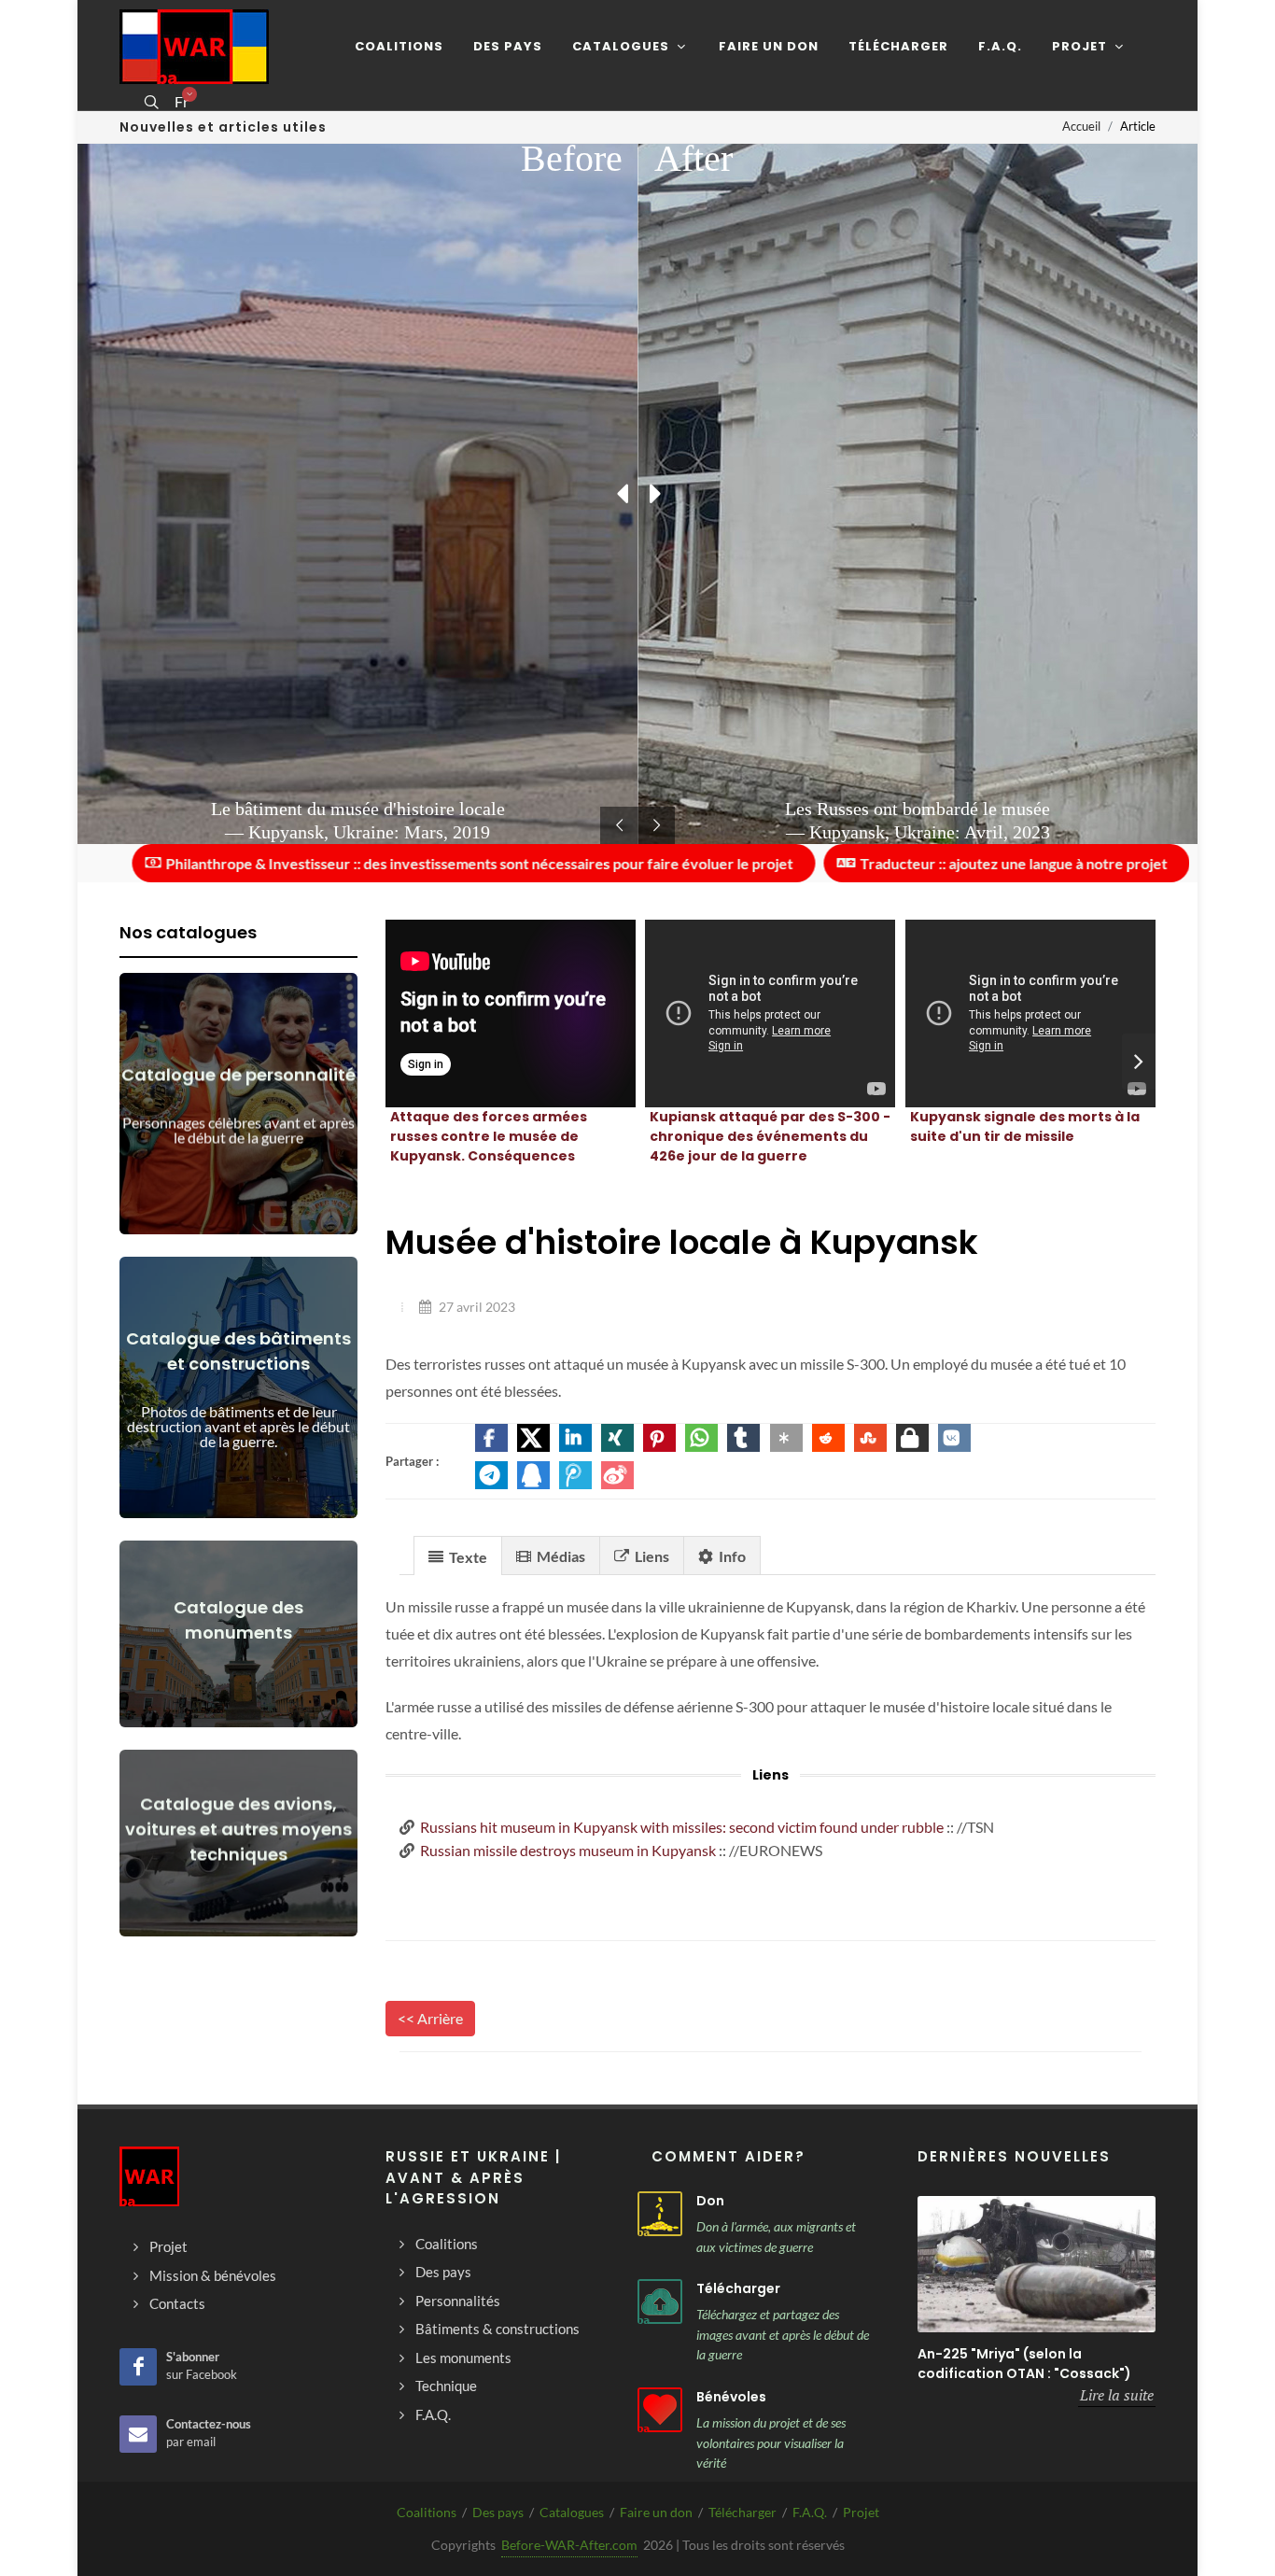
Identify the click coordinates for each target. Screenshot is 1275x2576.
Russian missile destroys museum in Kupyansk (568, 1850)
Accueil (1081, 126)
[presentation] (1139, 1062)
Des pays (498, 2512)
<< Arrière (430, 2018)
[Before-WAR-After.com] (194, 47)
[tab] (458, 1555)
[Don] (660, 2214)
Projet (861, 2512)
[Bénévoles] (660, 2410)
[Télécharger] (660, 2302)
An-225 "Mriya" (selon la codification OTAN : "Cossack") (1024, 2364)
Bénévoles (731, 2397)
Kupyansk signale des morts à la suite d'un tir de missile (1025, 1126)
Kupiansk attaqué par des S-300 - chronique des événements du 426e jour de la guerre (770, 1136)
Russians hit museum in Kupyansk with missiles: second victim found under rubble (682, 1827)
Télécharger (738, 2288)
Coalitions (427, 2512)
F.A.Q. (810, 2512)
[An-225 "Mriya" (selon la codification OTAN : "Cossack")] (1037, 2264)
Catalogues (572, 2512)
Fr (182, 102)
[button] (491, 1438)
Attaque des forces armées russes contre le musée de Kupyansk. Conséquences (489, 1136)
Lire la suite (1117, 2395)
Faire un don (656, 2512)
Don (710, 2201)
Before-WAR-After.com (569, 2545)
